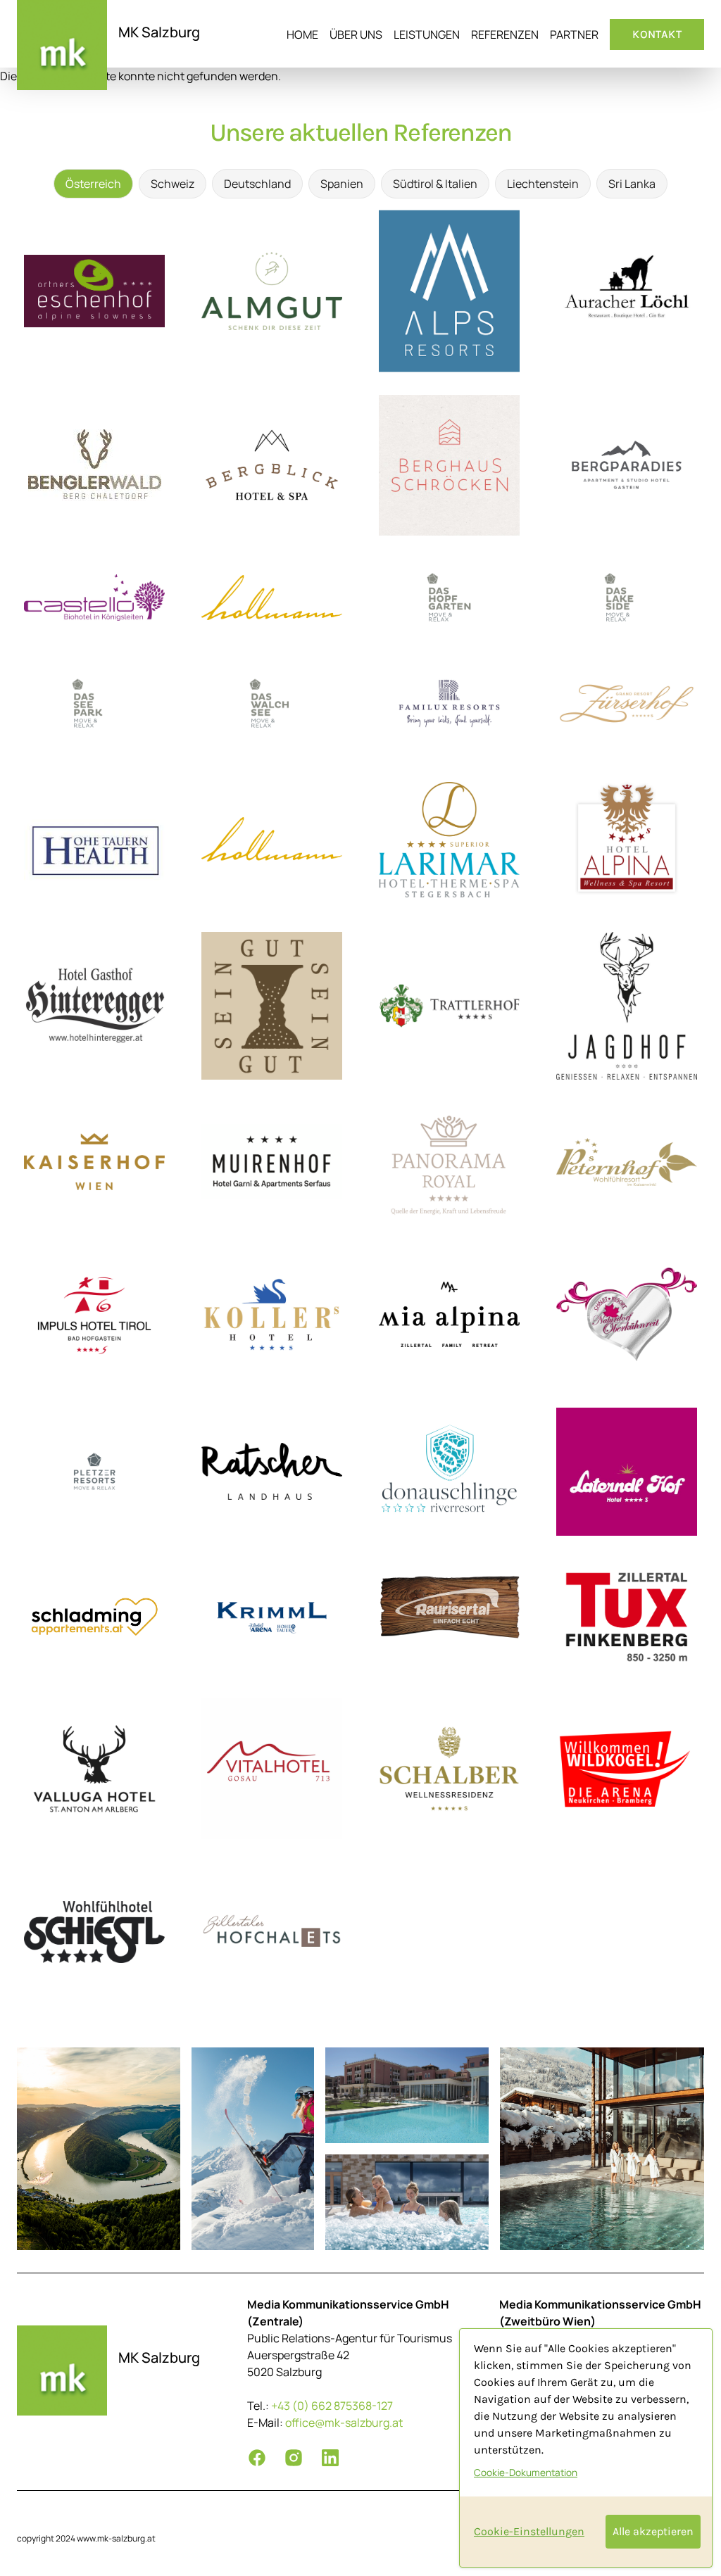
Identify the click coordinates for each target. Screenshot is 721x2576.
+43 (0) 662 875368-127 (332, 2406)
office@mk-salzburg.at (344, 2423)
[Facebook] (257, 2458)
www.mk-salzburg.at (116, 2538)
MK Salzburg (159, 32)
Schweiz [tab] (173, 184)
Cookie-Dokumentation (526, 2473)
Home (302, 34)
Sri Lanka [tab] (632, 184)
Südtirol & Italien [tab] (435, 184)
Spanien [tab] (342, 184)
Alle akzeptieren (653, 2531)
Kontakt (657, 34)
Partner (574, 34)
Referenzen (505, 34)
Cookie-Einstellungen (529, 2531)
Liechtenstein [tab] (543, 184)
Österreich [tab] (93, 184)
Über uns (356, 34)
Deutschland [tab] (257, 184)
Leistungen (427, 34)
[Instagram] (294, 2458)
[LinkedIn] (330, 2458)
